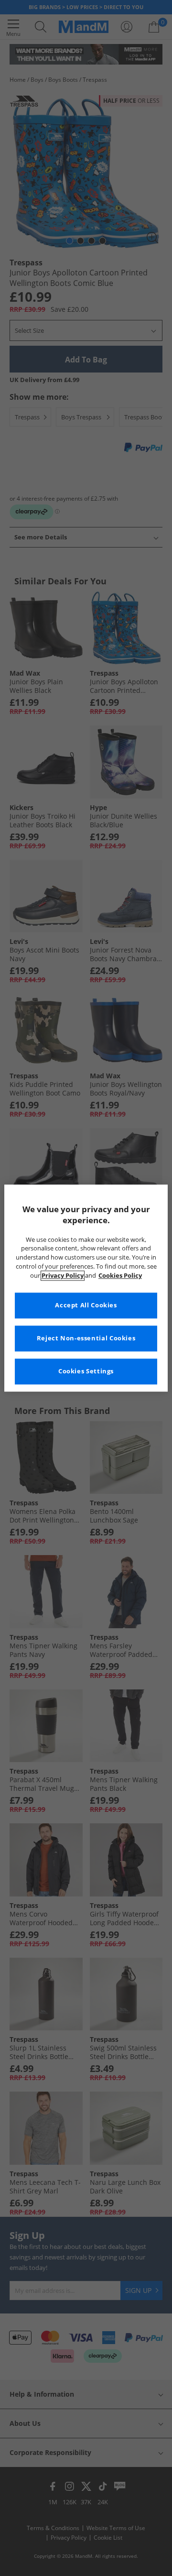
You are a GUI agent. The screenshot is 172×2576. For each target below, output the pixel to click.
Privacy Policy (63, 1276)
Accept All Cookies (86, 1305)
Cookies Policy (120, 1276)
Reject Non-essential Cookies (86, 1338)
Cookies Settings (86, 1371)
